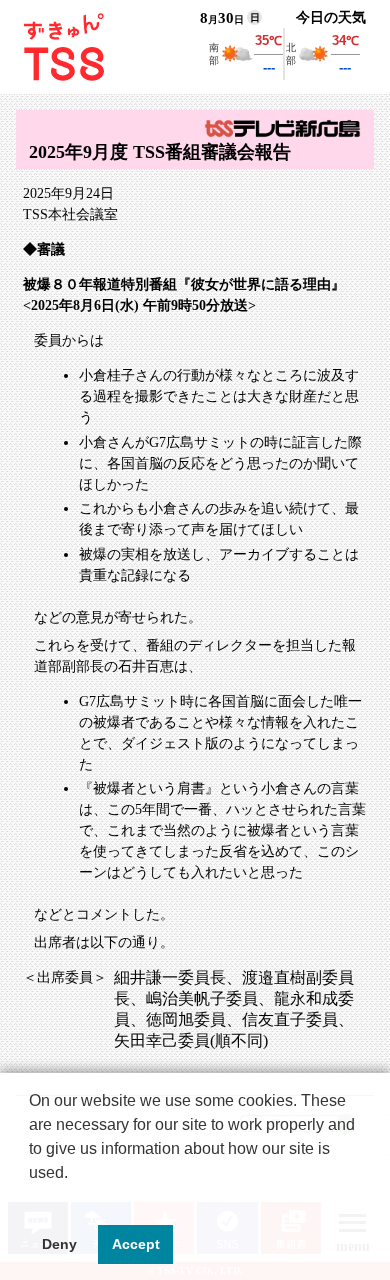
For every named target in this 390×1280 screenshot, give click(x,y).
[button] (32, 1198)
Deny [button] (59, 1244)
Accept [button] (136, 1244)
